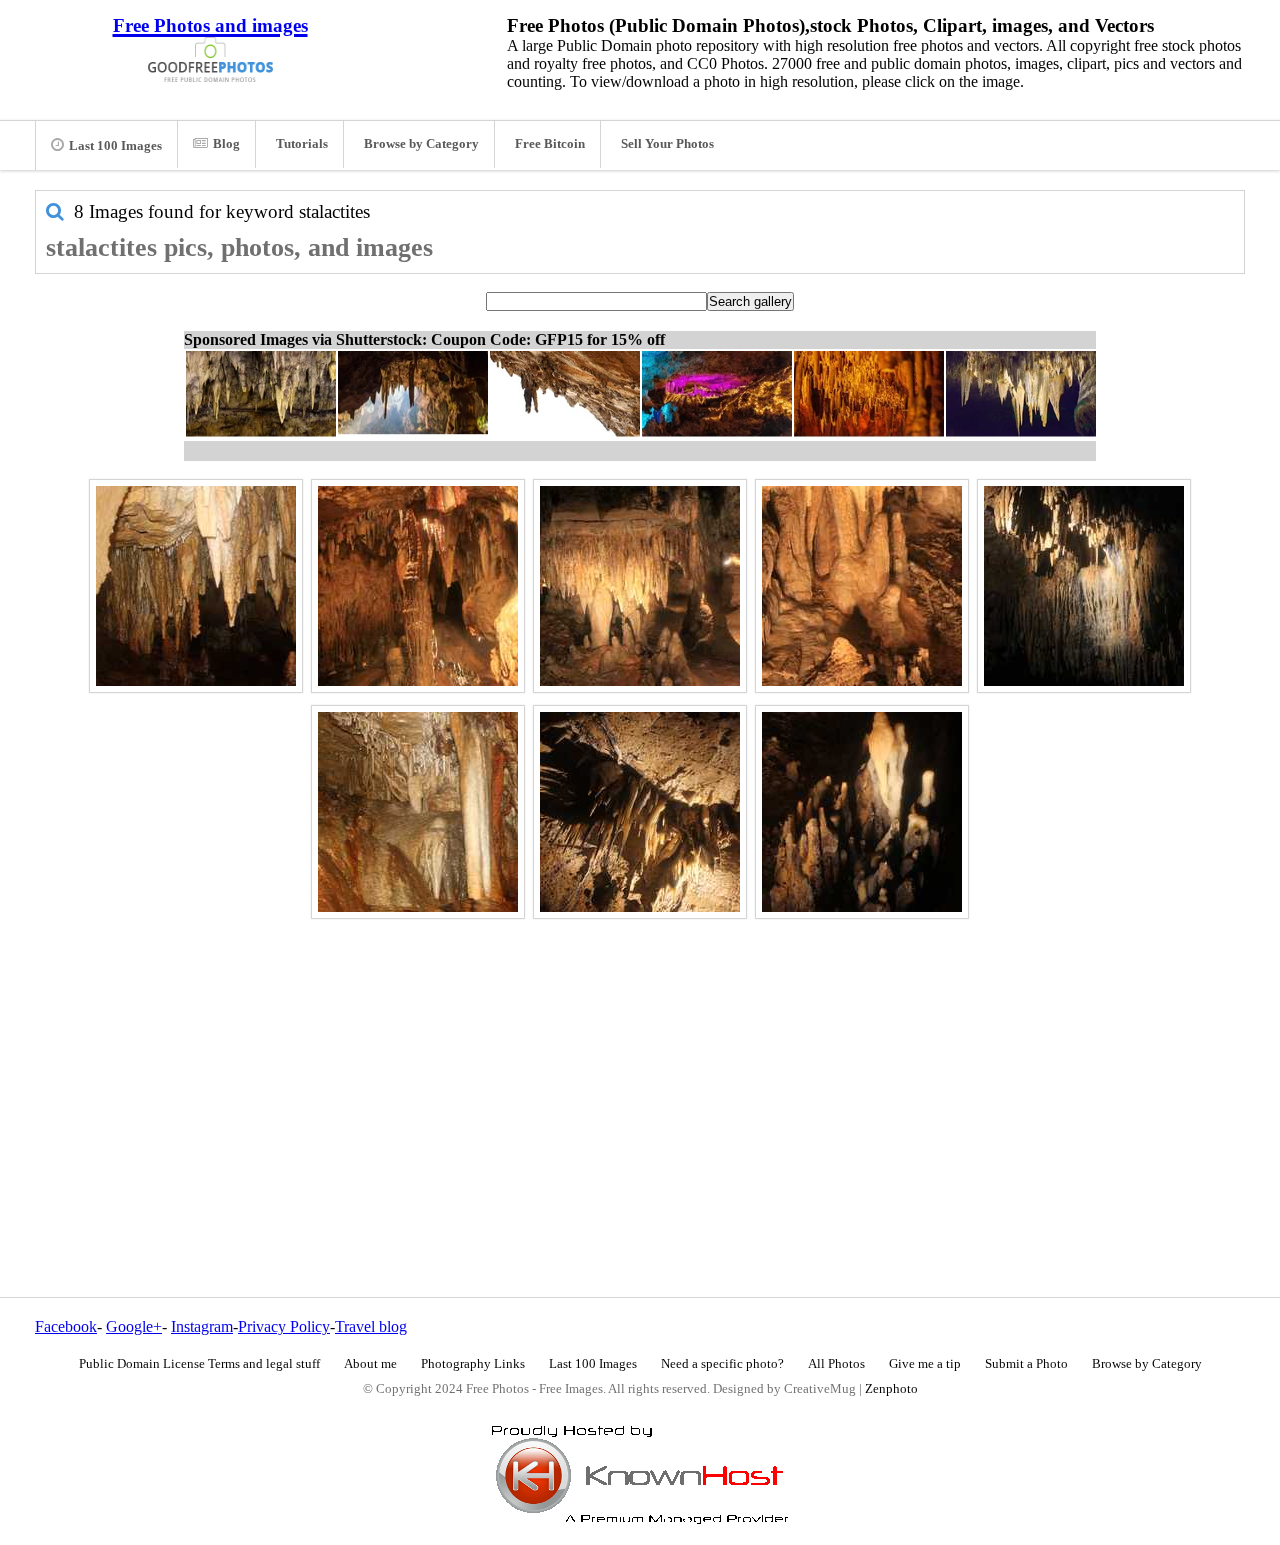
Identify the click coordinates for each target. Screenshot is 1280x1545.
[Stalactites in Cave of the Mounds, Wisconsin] (640, 586)
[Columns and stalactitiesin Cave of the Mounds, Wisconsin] (418, 586)
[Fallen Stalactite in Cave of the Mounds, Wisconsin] (862, 812)
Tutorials (302, 144)
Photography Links (473, 1364)
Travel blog (371, 1326)
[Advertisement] (640, 1065)
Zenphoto (891, 1389)
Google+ (134, 1326)
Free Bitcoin (550, 144)
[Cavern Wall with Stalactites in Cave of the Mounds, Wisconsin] (1084, 586)
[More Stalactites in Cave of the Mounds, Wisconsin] (196, 586)
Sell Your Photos (667, 144)
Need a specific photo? (722, 1364)
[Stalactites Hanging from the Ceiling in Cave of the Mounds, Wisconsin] (640, 812)
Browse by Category (421, 144)
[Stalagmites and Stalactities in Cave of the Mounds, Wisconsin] (862, 586)
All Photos (836, 1364)
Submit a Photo (1026, 1364)
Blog (226, 144)
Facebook (66, 1326)
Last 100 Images (115, 146)
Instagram (202, 1326)
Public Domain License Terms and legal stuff (199, 1364)
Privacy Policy (284, 1326)
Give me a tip (925, 1364)
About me (370, 1364)
